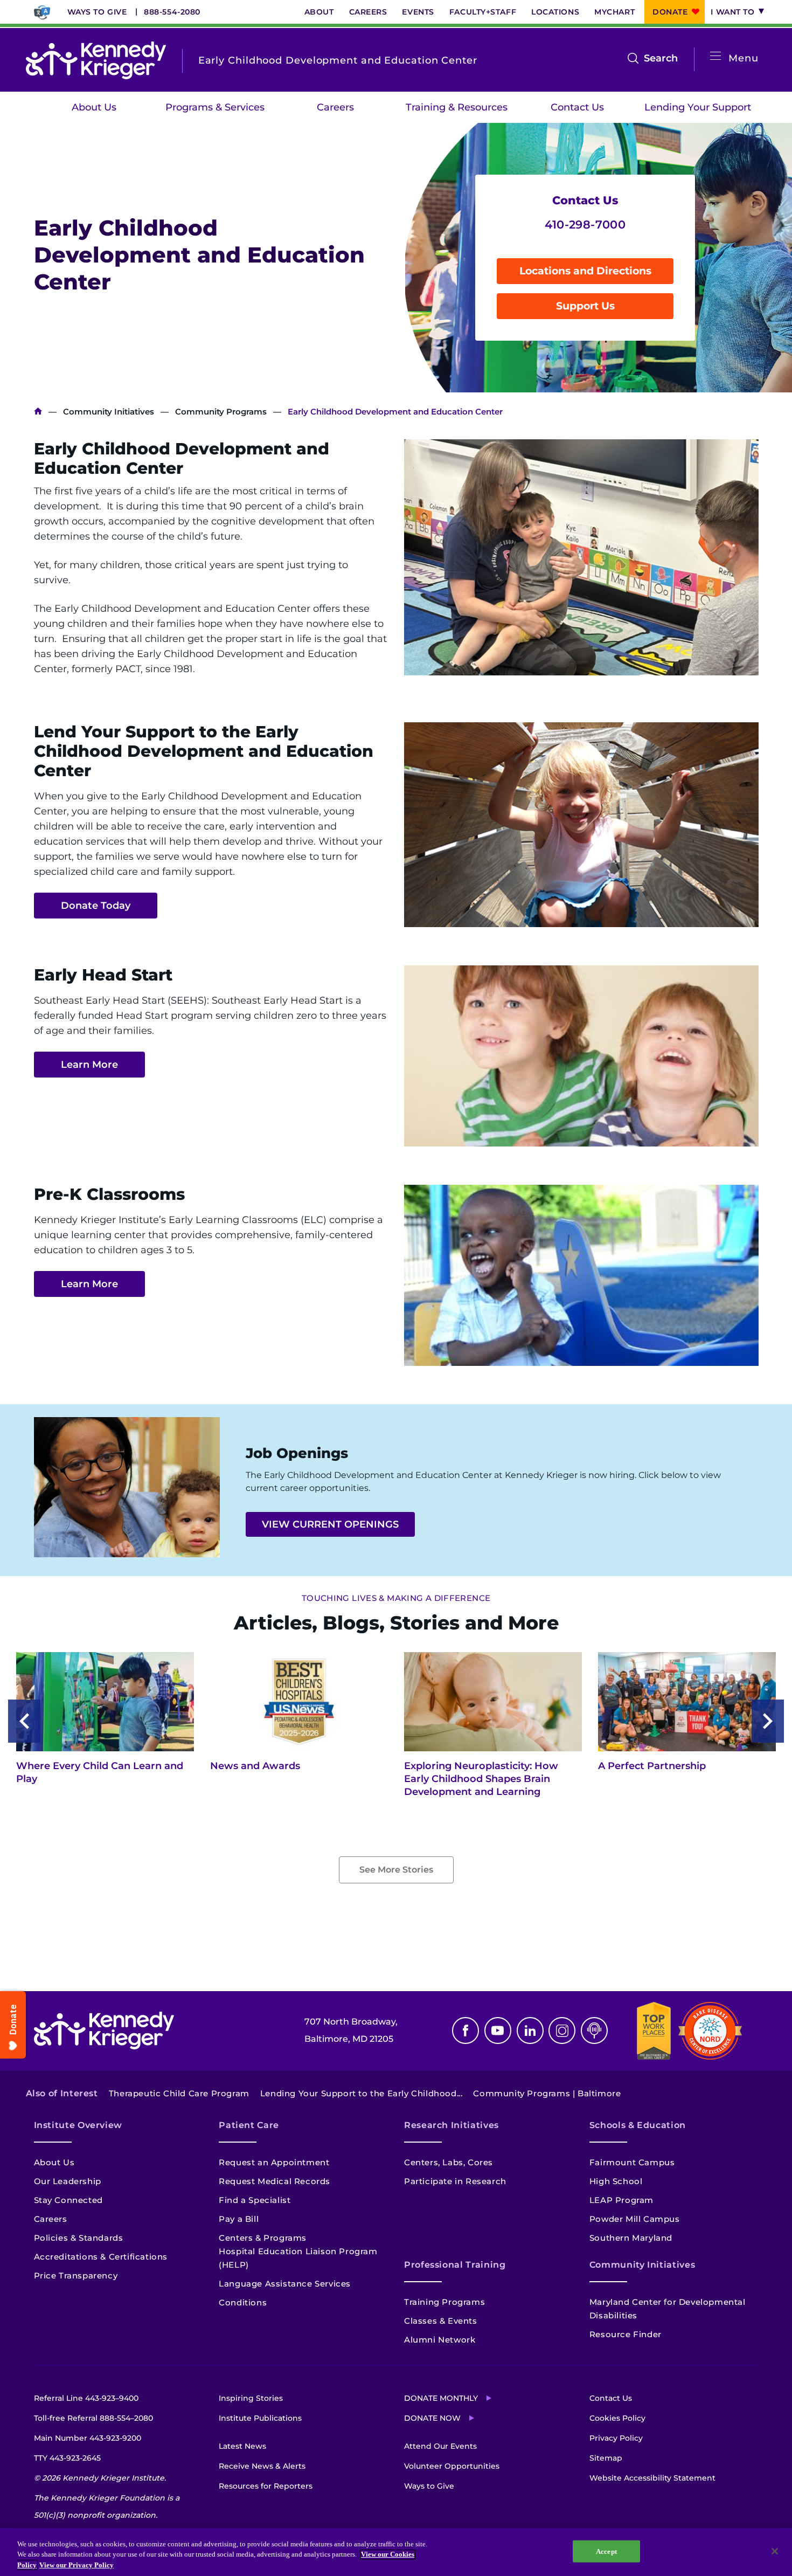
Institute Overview (78, 2125)
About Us (94, 107)
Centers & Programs (263, 2238)
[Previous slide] (24, 1721)
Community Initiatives (109, 412)
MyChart (614, 12)
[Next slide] (768, 1721)
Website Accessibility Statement (652, 2478)
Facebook (466, 2031)
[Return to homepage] (96, 60)
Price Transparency (76, 2275)
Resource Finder (626, 2334)
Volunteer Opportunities (452, 2466)
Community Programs (221, 412)
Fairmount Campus (632, 2162)
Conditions (243, 2302)
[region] (396, 2552)
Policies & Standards (79, 2238)
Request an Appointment (274, 2162)
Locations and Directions (585, 271)
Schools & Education (638, 2125)
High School (616, 2181)
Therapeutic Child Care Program (179, 2093)
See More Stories (396, 1870)
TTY (67, 2458)
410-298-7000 (585, 225)
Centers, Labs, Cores (449, 2162)
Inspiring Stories (251, 2398)
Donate (670, 12)
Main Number (88, 2438)
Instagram (562, 2031)
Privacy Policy (616, 2438)
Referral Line (86, 2398)
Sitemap (606, 2458)
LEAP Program (621, 2200)
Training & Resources (457, 107)
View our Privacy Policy (77, 2565)
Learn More (89, 1065)
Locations (555, 12)
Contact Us (577, 107)
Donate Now (432, 2418)
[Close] (775, 2551)
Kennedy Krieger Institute (38, 412)
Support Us (585, 306)
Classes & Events (441, 2321)
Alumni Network (440, 2340)
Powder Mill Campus (635, 2219)
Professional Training (455, 2265)
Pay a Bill (239, 2219)
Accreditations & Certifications (101, 2257)
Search (661, 59)
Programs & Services (215, 107)
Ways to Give (97, 12)
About (319, 12)
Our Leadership (68, 2181)
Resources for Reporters (266, 2486)
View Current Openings (330, 1524)
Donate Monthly (441, 2398)
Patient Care (249, 2125)
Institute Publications (260, 2418)
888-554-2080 (172, 12)
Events (418, 12)
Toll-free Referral (93, 2418)
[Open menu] (715, 56)
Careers (368, 12)
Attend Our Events (440, 2446)
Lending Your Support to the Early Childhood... (362, 2093)
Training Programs (444, 2302)
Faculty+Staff (483, 12)
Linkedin (530, 2031)
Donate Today (96, 906)
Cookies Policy (617, 2418)
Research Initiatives (451, 2125)
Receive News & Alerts (262, 2466)
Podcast (594, 2031)
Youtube (498, 2031)
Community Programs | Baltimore (547, 2093)
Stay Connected (68, 2200)
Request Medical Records (275, 2181)
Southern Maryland (631, 2238)
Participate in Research (455, 2181)
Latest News (242, 2446)
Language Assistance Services (285, 2284)
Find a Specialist (255, 2200)
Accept (606, 2551)
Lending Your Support (698, 107)
